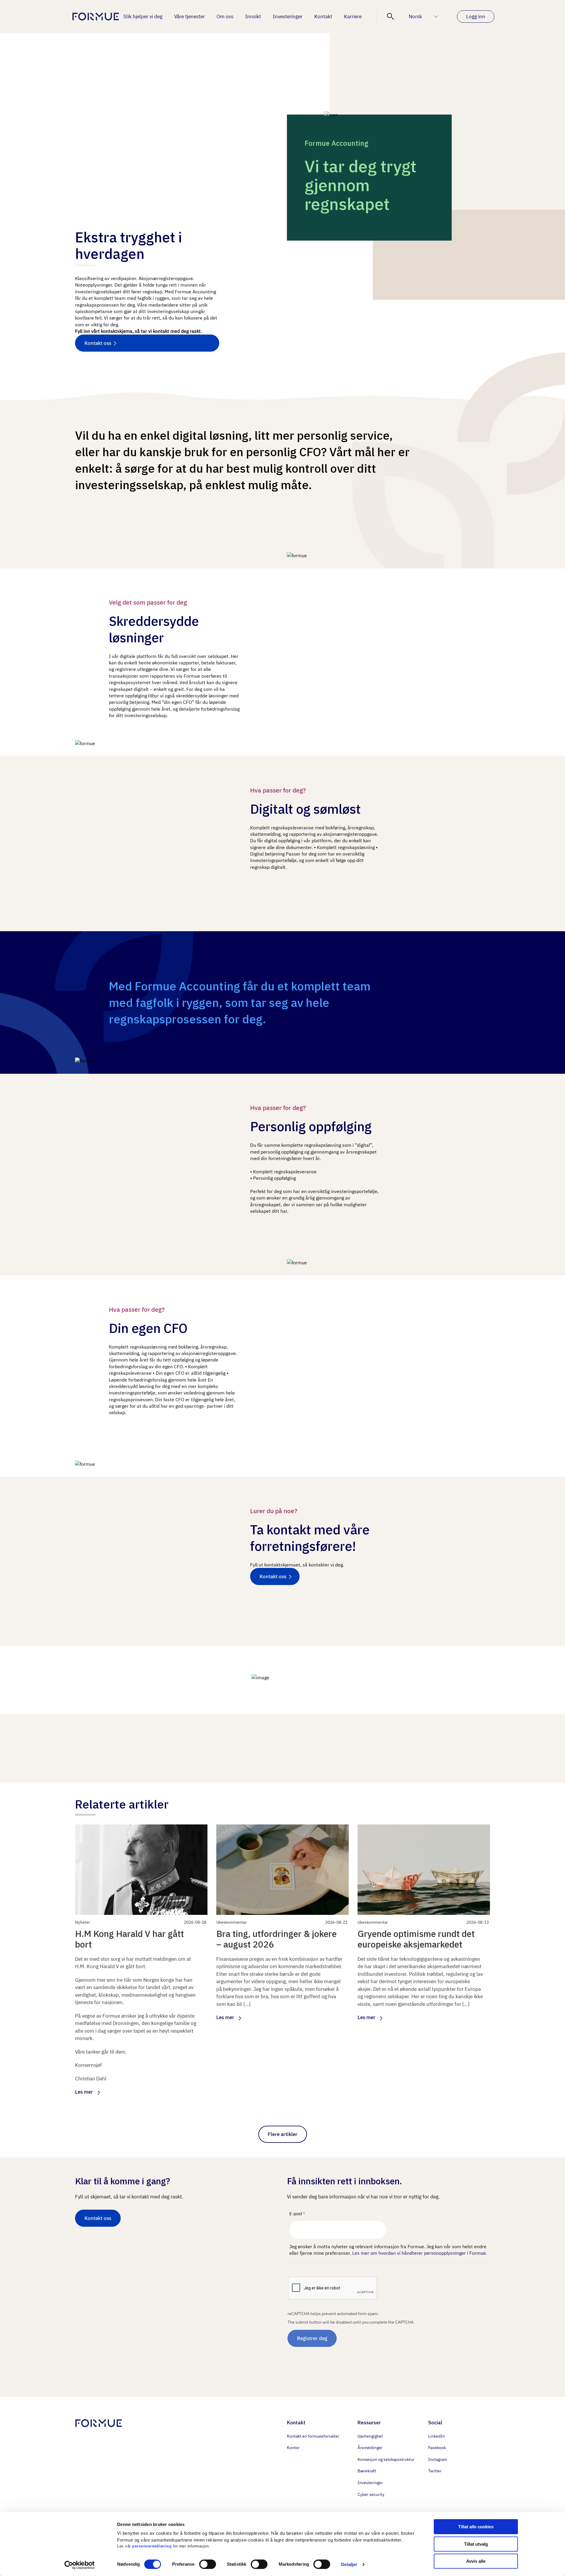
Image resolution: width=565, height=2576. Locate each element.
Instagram (438, 2459)
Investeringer (288, 16)
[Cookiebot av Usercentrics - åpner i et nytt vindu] (78, 2565)
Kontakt (323, 16)
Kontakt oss (98, 343)
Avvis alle (476, 2561)
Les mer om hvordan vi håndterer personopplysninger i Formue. (420, 2253)
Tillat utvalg (476, 2544)
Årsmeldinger (370, 2448)
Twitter (435, 2471)
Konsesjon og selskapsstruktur (386, 2459)
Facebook (437, 2448)
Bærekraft (367, 2471)
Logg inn (476, 16)
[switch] (208, 2564)
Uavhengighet (370, 2436)
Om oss (225, 16)
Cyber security (371, 2494)
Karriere (353, 16)
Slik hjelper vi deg (143, 16)
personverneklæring (152, 2546)
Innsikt (253, 16)
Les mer (84, 2092)
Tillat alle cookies (476, 2527)
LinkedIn (436, 2436)
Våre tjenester (190, 16)
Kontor (293, 2448)
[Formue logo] (94, 16)
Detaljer (349, 2564)
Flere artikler (283, 2134)
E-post (296, 2214)
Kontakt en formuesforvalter (313, 2436)
